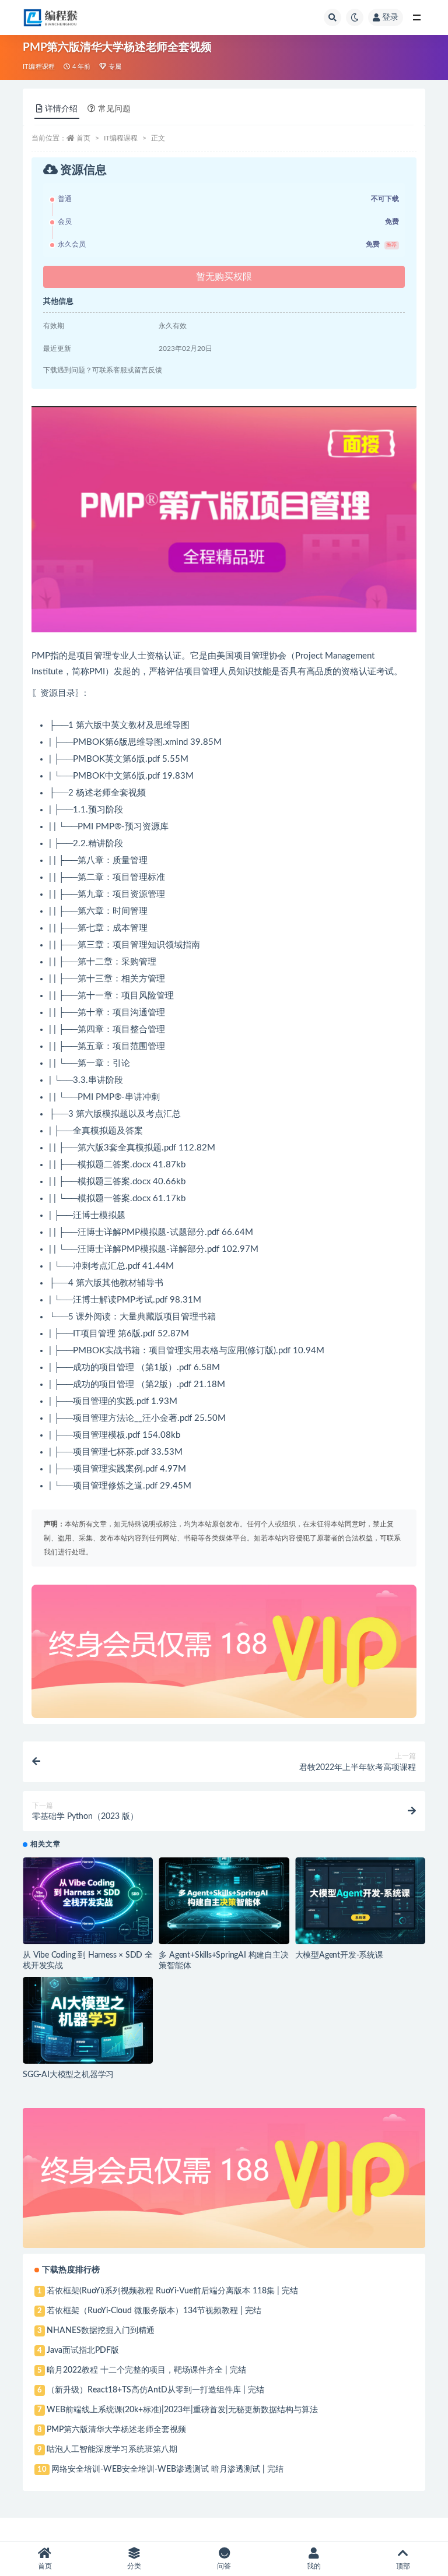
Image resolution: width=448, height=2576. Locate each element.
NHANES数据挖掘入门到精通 (101, 2331)
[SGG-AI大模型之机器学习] (88, 2020)
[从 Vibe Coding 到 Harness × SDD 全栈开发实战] (88, 1901)
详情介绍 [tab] (61, 109)
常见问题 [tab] (114, 109)
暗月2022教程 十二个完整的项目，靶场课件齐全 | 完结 (146, 2370)
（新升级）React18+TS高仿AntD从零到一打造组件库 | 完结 (155, 2390)
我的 (314, 2566)
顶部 (403, 2566)
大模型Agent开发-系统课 (339, 1955)
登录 (390, 17)
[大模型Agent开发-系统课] (360, 1901)
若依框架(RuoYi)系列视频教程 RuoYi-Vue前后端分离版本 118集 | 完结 (172, 2291)
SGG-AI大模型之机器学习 (68, 2075)
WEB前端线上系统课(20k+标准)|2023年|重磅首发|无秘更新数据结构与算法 (182, 2410)
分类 (134, 2566)
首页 (83, 138)
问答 (224, 2566)
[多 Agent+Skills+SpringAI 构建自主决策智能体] (224, 1901)
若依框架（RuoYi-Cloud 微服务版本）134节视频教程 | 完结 (154, 2311)
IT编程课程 (39, 67)
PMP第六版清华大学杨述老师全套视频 (116, 2430)
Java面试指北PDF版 (83, 2350)
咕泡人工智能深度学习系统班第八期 (112, 2450)
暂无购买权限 (224, 277)
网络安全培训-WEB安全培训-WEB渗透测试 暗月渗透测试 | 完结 (167, 2469)
